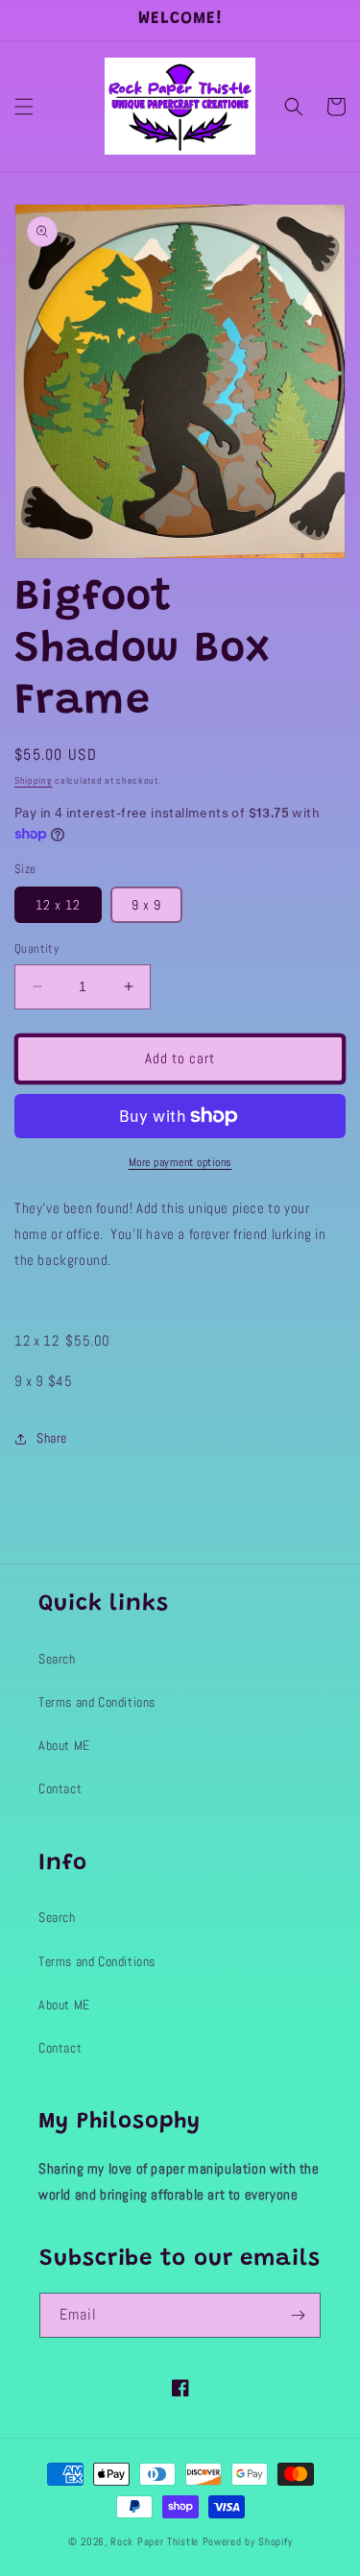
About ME (64, 1745)
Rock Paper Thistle (156, 2541)
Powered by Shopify (248, 2541)
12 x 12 (58, 905)
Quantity (36, 948)
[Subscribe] (299, 2315)
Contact (60, 1788)
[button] (24, 107)
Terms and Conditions (97, 1702)
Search (57, 1659)
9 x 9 (146, 905)
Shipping (34, 780)
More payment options (180, 1162)
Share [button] (52, 1438)
